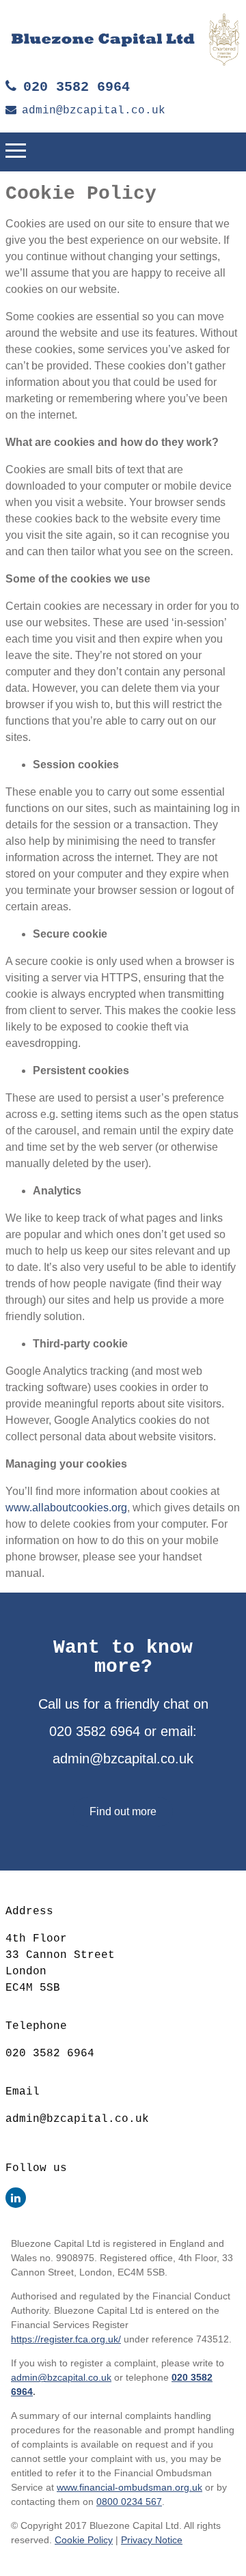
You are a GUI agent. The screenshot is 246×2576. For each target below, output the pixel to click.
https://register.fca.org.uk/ (66, 2339)
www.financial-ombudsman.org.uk (129, 2487)
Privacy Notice (152, 2540)
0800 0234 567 (129, 2502)
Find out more (123, 1811)
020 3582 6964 (77, 87)
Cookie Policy (84, 2540)
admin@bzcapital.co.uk (94, 111)
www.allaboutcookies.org (66, 1508)
